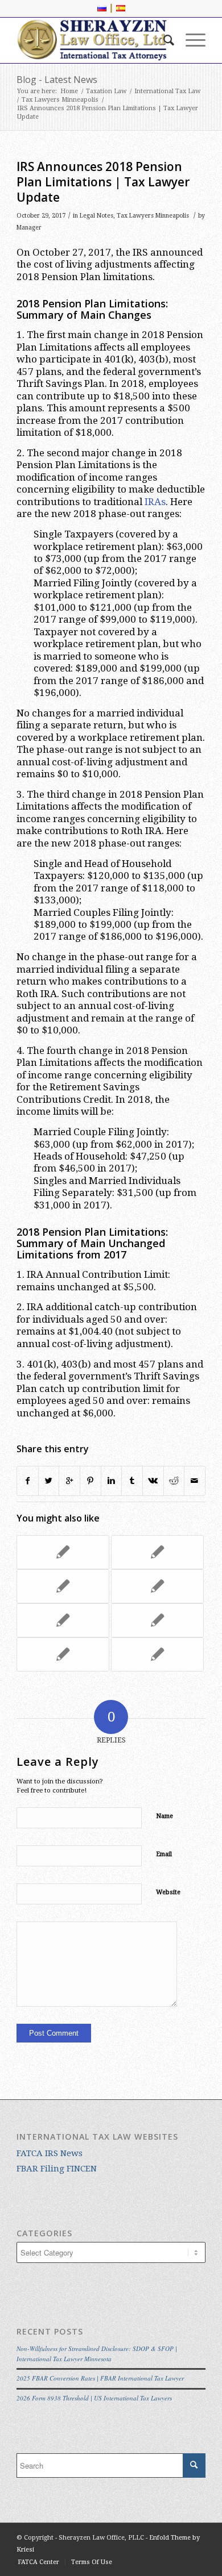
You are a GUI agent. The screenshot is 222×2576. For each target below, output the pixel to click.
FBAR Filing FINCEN (57, 2169)
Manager (29, 228)
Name (165, 1816)
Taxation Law (106, 91)
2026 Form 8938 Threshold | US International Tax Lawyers (94, 2398)
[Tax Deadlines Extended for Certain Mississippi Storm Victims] (157, 1654)
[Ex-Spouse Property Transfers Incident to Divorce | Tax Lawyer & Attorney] (63, 1620)
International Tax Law (167, 91)
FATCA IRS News (50, 2153)
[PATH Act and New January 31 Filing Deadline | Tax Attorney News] (63, 1586)
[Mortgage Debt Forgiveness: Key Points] (63, 1654)
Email (164, 1854)
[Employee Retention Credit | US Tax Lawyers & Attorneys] (157, 1552)
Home (69, 91)
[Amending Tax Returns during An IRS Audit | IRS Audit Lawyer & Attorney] (157, 1586)
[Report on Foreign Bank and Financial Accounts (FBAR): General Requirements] (63, 1552)
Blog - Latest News (57, 80)
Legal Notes (96, 216)
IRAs (155, 502)
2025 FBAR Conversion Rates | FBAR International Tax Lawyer (100, 2378)
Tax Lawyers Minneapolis (60, 100)
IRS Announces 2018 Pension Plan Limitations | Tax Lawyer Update (103, 182)
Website (168, 1892)
